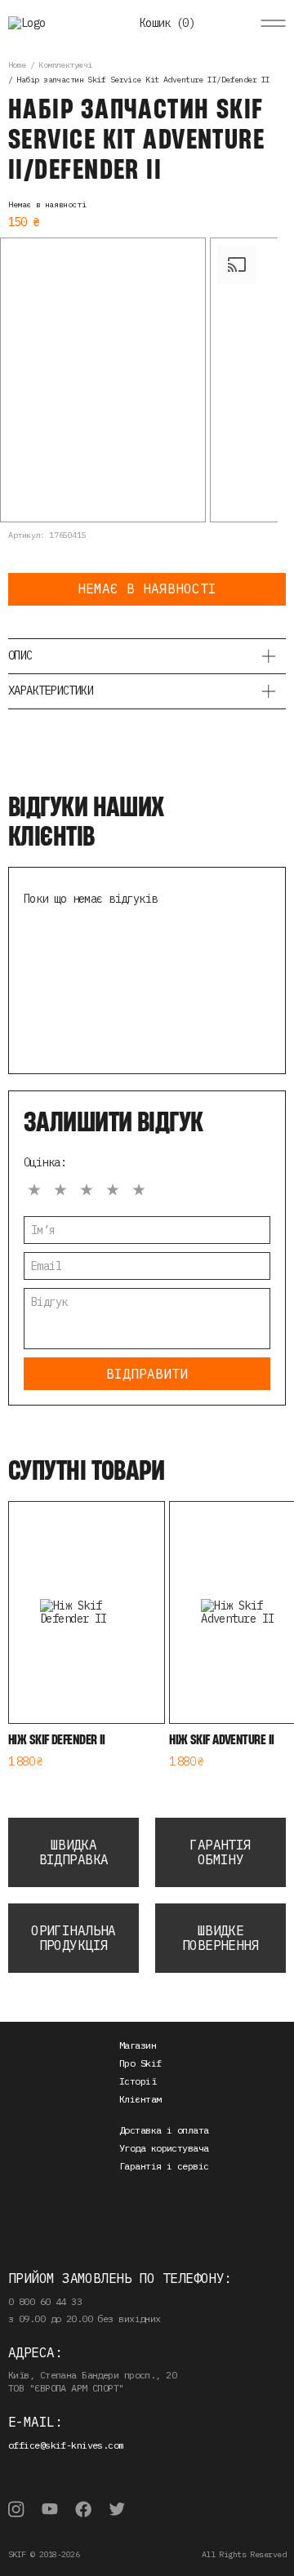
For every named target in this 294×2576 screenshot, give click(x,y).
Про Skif (140, 2063)
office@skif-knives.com (66, 2445)
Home (17, 65)
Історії (138, 2081)
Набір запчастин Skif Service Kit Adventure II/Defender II (143, 80)
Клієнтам (140, 2099)
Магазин (138, 2045)
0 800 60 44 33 (45, 2301)
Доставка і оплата (164, 2130)
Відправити (147, 1374)
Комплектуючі (65, 65)
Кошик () (167, 23)
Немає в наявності (147, 588)
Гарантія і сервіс (164, 2166)
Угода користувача (164, 2148)
